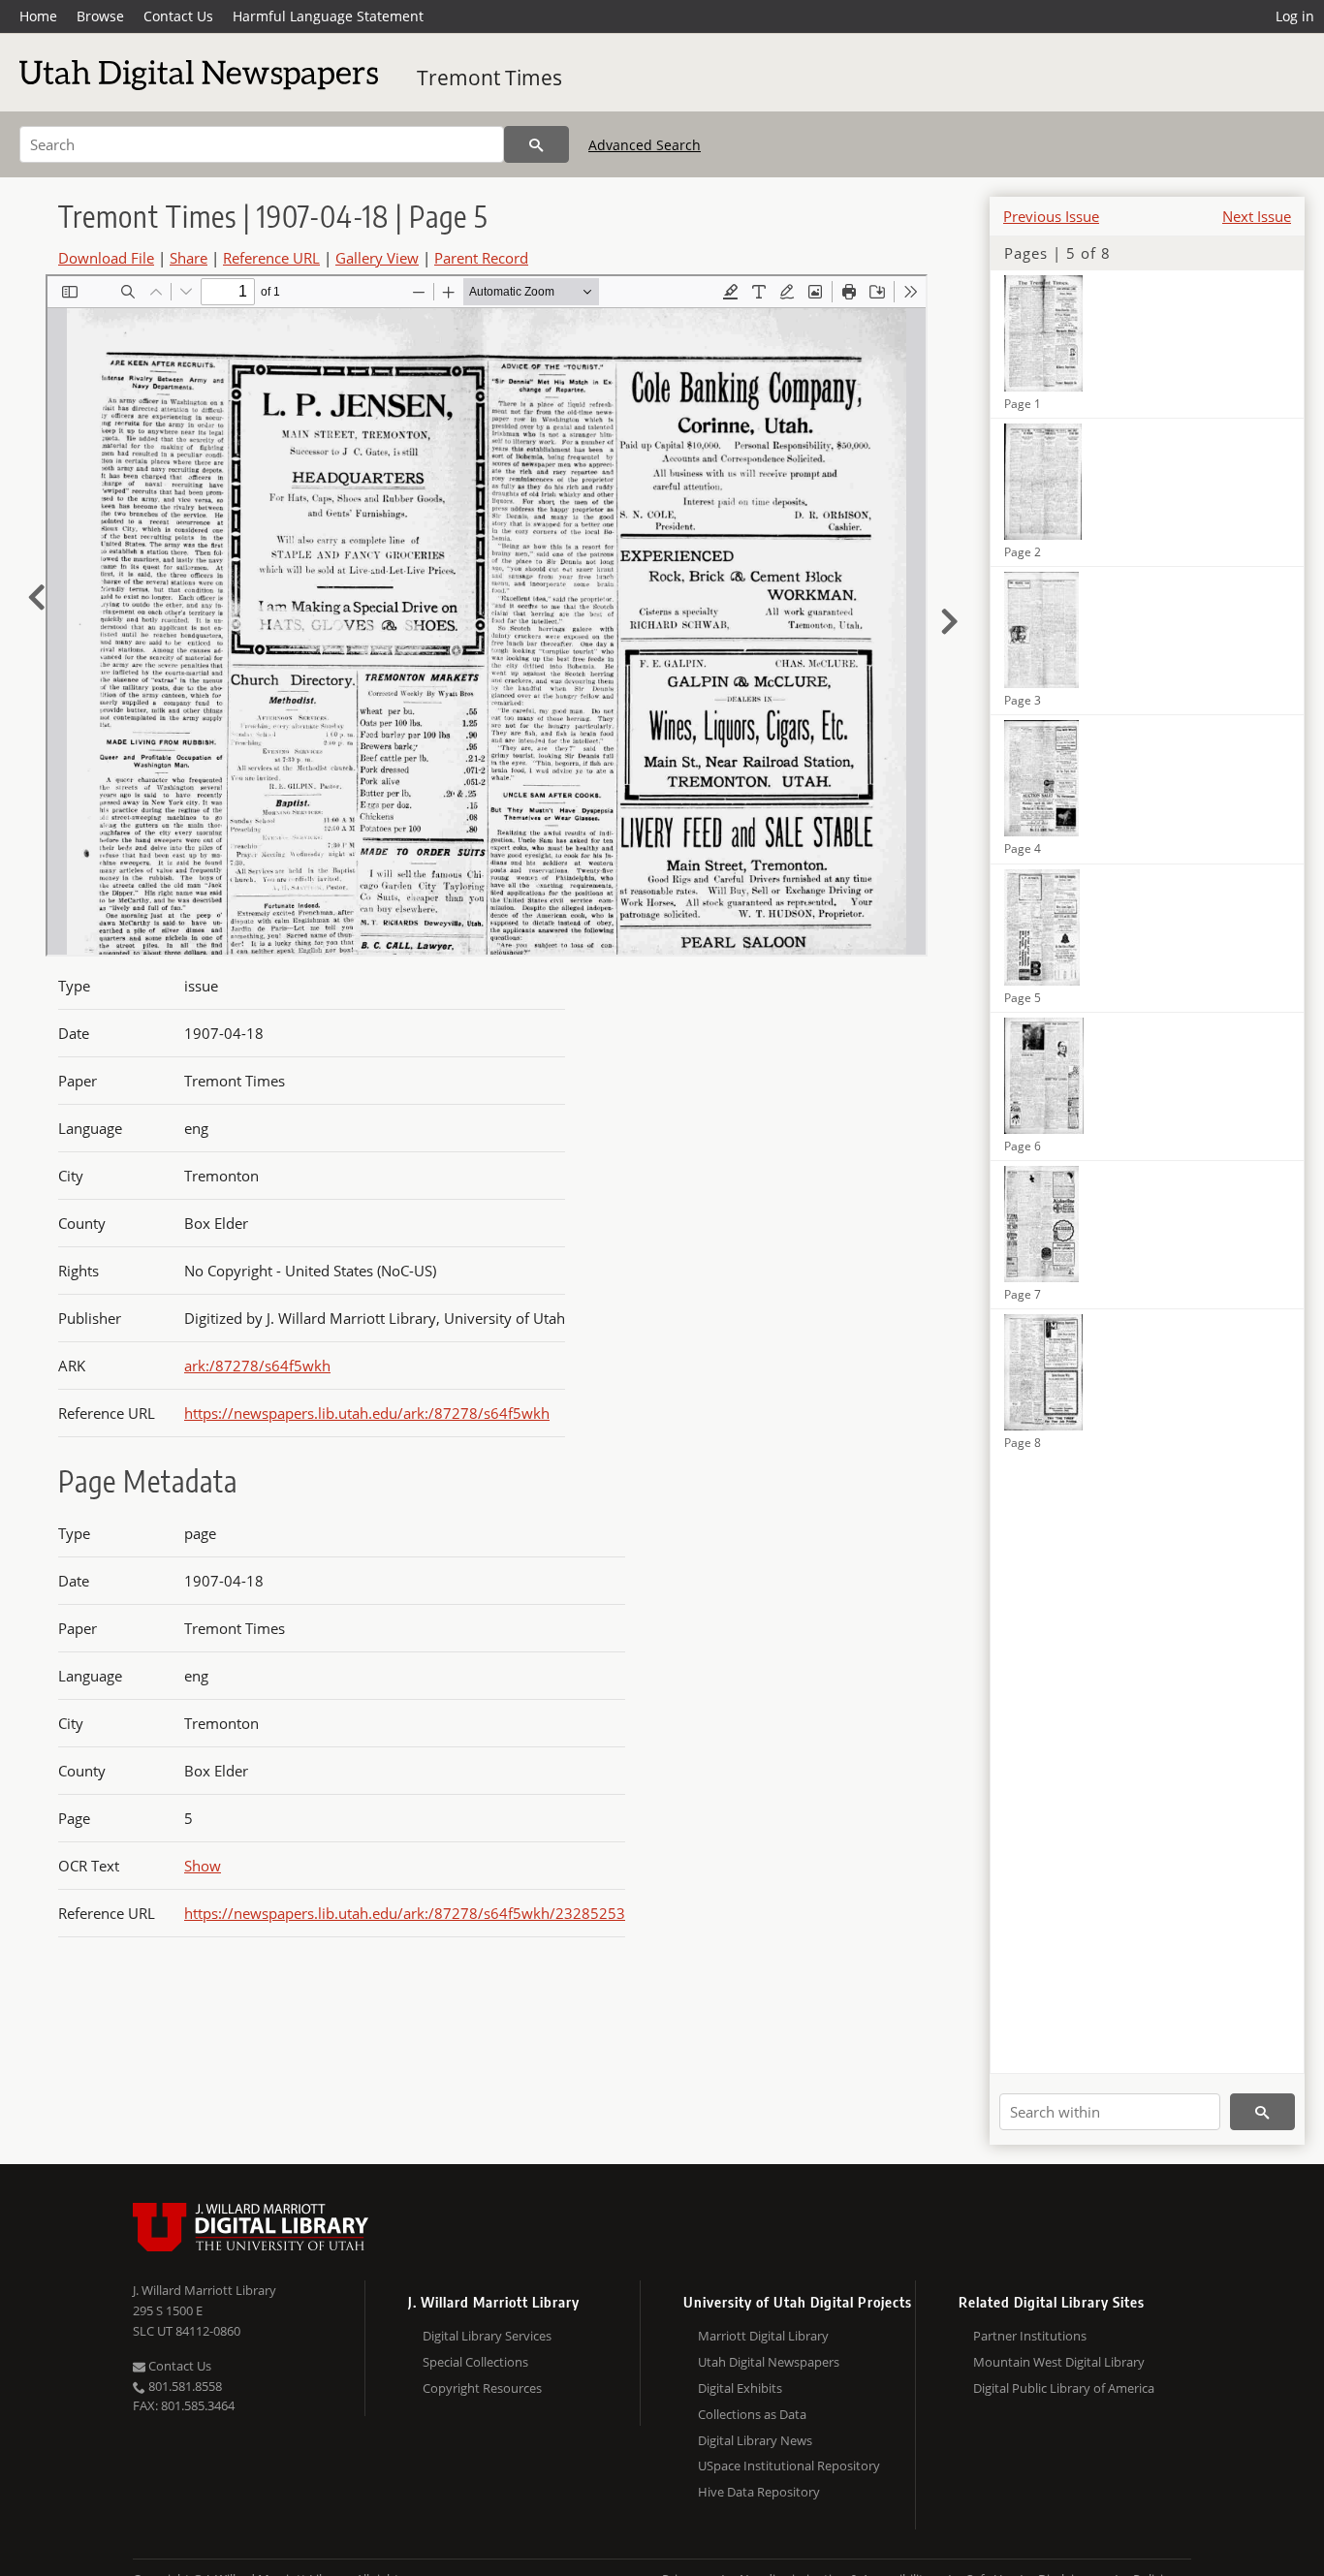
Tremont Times (489, 78)
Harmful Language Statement (328, 16)
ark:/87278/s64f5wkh (257, 1366)
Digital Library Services (487, 2336)
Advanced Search (645, 145)
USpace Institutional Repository (789, 2466)
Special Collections (475, 2362)
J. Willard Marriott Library (205, 2290)
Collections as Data (752, 2414)
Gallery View (377, 258)
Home (38, 16)
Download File (106, 258)
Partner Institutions (1030, 2336)
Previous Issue (1051, 216)
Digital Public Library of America (1064, 2388)
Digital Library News (755, 2440)
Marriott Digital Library (763, 2336)
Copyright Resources (482, 2388)
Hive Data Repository (759, 2492)
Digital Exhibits (740, 2388)
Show (203, 1866)
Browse (100, 16)
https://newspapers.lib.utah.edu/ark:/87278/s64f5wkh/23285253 (405, 1913)
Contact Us (178, 16)
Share (189, 258)
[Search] (536, 144)
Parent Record (481, 258)
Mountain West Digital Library (1059, 2362)
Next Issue (1257, 216)
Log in (1295, 16)
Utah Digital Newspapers (769, 2362)
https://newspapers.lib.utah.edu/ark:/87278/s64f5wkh (367, 1413)
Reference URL (271, 258)
